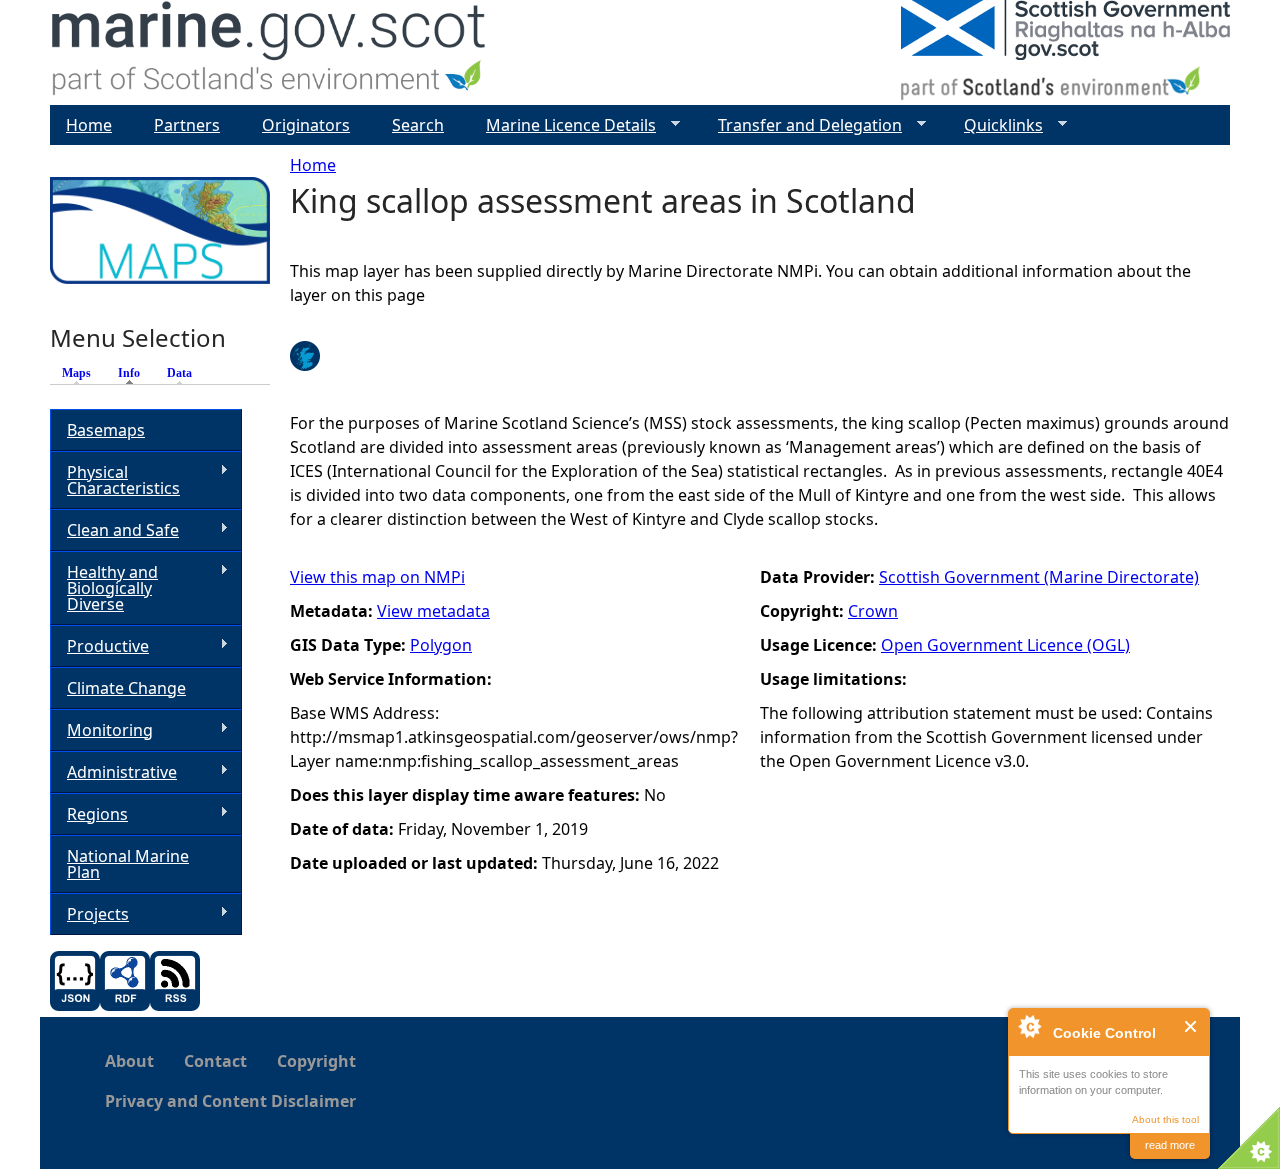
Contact (215, 1061)
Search (418, 125)
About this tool (1165, 1119)
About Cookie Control (1029, 1026)
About (129, 1061)
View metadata (433, 611)
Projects (89, 914)
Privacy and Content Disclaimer (230, 1101)
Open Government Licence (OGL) (1005, 645)
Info (134, 373)
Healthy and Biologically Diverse (104, 588)
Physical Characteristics (115, 480)
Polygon (441, 645)
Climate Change (126, 688)
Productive (99, 646)
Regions (89, 814)
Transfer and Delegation (802, 125)
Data (179, 373)
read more (1170, 1145)
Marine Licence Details (563, 125)
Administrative (113, 772)
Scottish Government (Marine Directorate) (1039, 577)
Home (313, 165)
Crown (873, 611)
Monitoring (101, 730)
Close (1191, 1026)
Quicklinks (995, 125)
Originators (306, 125)
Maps (76, 373)
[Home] (269, 52)
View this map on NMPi (377, 577)
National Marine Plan (128, 864)
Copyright (316, 1061)
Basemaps (106, 430)
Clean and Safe (114, 530)
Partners (187, 125)
